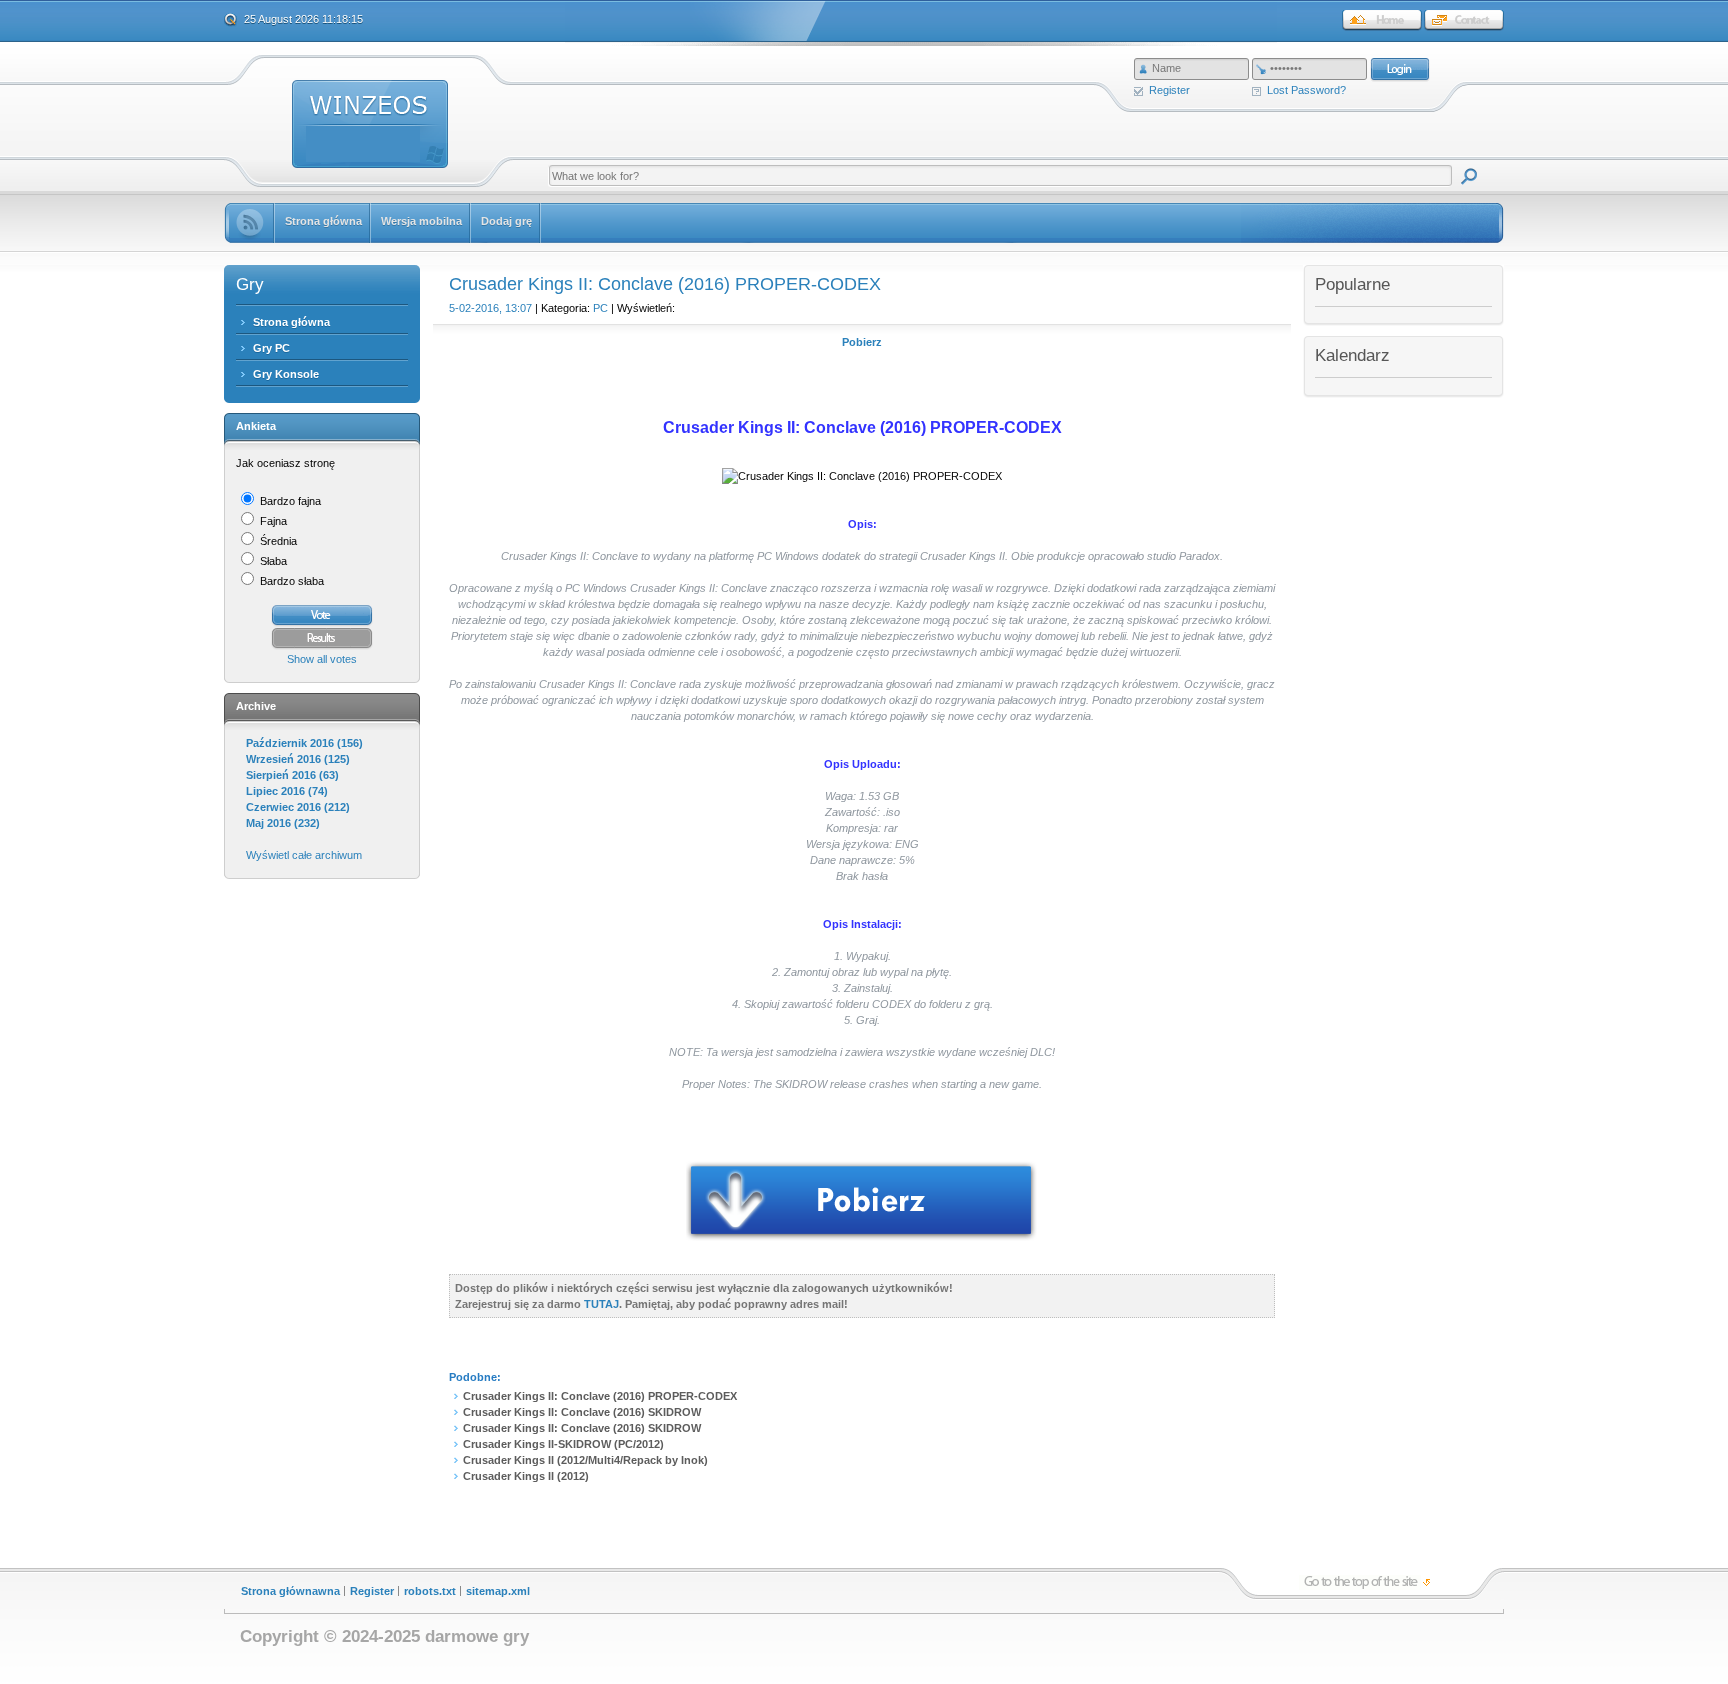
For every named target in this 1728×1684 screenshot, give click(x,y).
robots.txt (430, 1591)
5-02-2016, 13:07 (490, 308)
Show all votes (322, 659)
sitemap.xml (498, 1591)
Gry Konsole (286, 374)
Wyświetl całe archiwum (304, 855)
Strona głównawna (290, 1591)
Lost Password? (1306, 90)
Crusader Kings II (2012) (526, 1476)
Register (1169, 90)
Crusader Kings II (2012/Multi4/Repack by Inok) (585, 1460)
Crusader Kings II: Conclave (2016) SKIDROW (582, 1412)
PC (600, 308)
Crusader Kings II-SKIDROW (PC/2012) (563, 1444)
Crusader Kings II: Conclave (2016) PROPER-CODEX (600, 1396)
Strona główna (291, 322)
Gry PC (271, 348)
